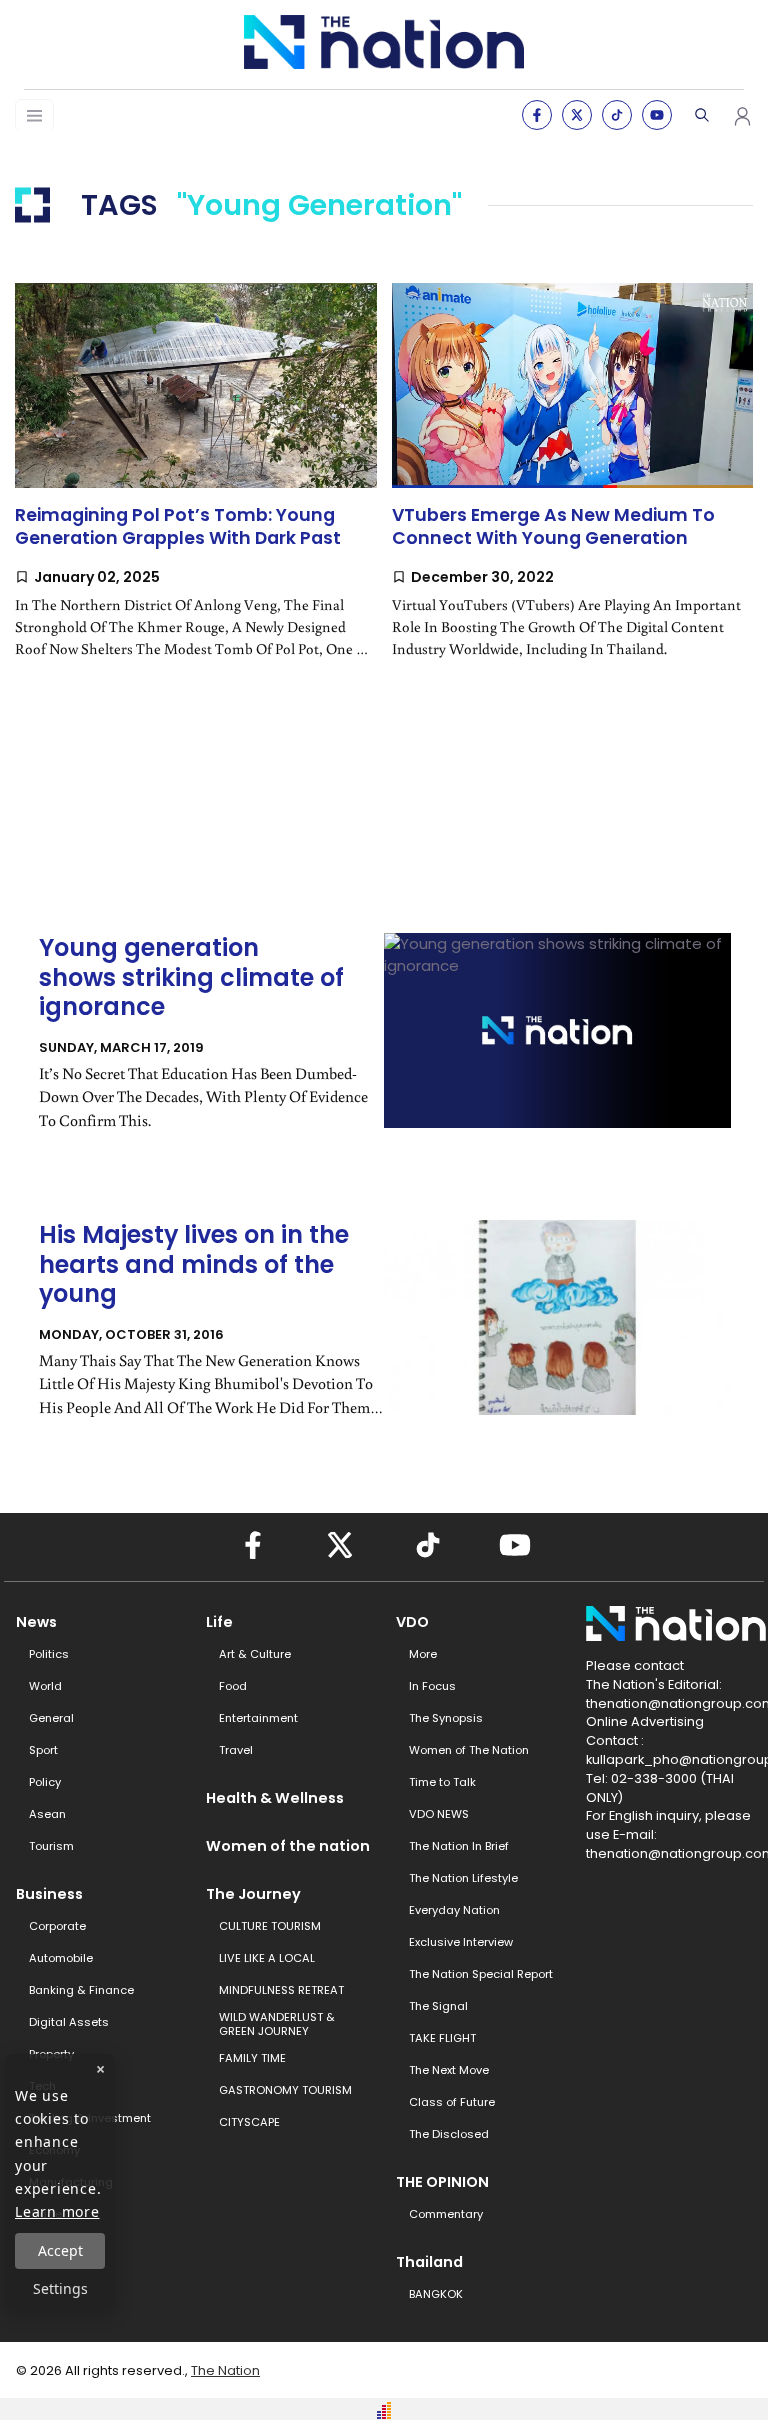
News (36, 1622)
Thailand (429, 2262)
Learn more (57, 2211)
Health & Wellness (275, 1798)
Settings (60, 2288)
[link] (196, 487)
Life (219, 1622)
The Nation (225, 2370)
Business (49, 1894)
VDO (412, 1622)
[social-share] (537, 115)
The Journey (253, 1894)
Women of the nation (288, 1846)
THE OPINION (442, 2182)
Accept (60, 2250)
